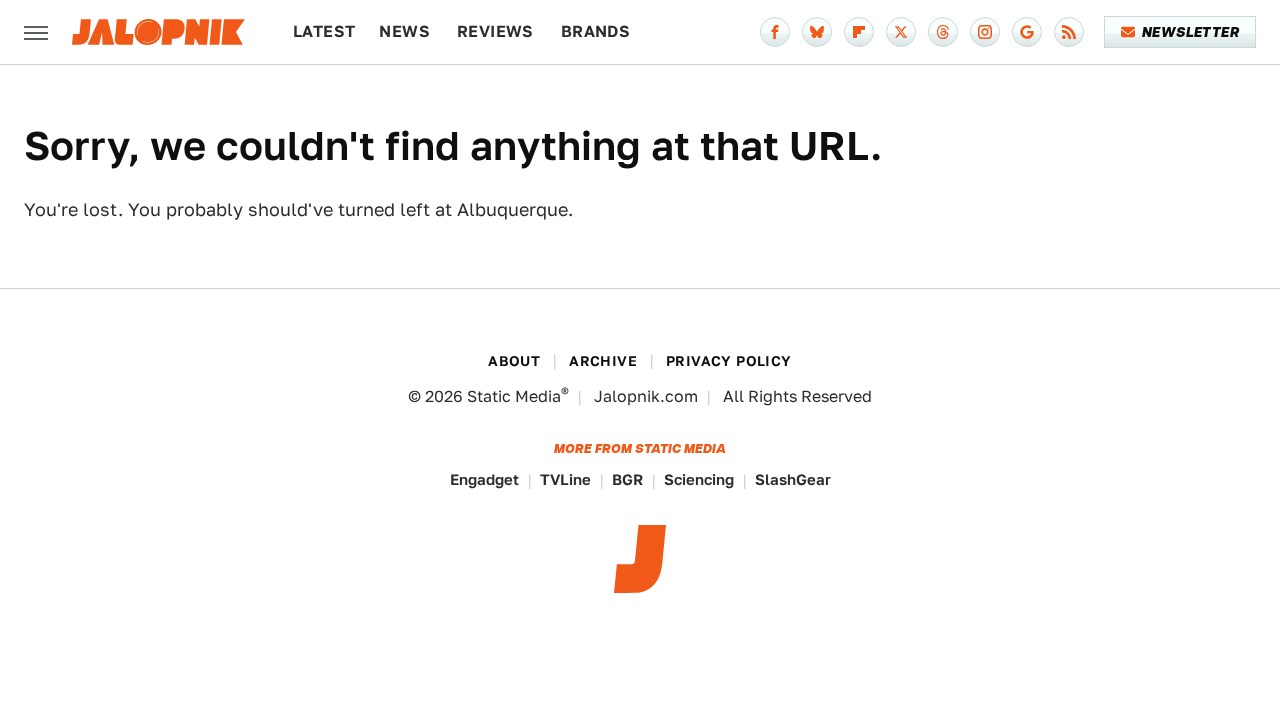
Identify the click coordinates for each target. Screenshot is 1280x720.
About (514, 361)
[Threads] (943, 32)
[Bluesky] (817, 32)
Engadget (484, 479)
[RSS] (1069, 32)
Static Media (514, 396)
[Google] (1027, 32)
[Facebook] (775, 32)
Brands (595, 31)
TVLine (565, 479)
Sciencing (699, 479)
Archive (603, 361)
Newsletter (1190, 32)
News (404, 31)
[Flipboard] (859, 32)
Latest (324, 31)
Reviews (495, 31)
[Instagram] (985, 32)
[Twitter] (901, 32)
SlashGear (793, 479)
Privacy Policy (729, 361)
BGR (627, 479)
